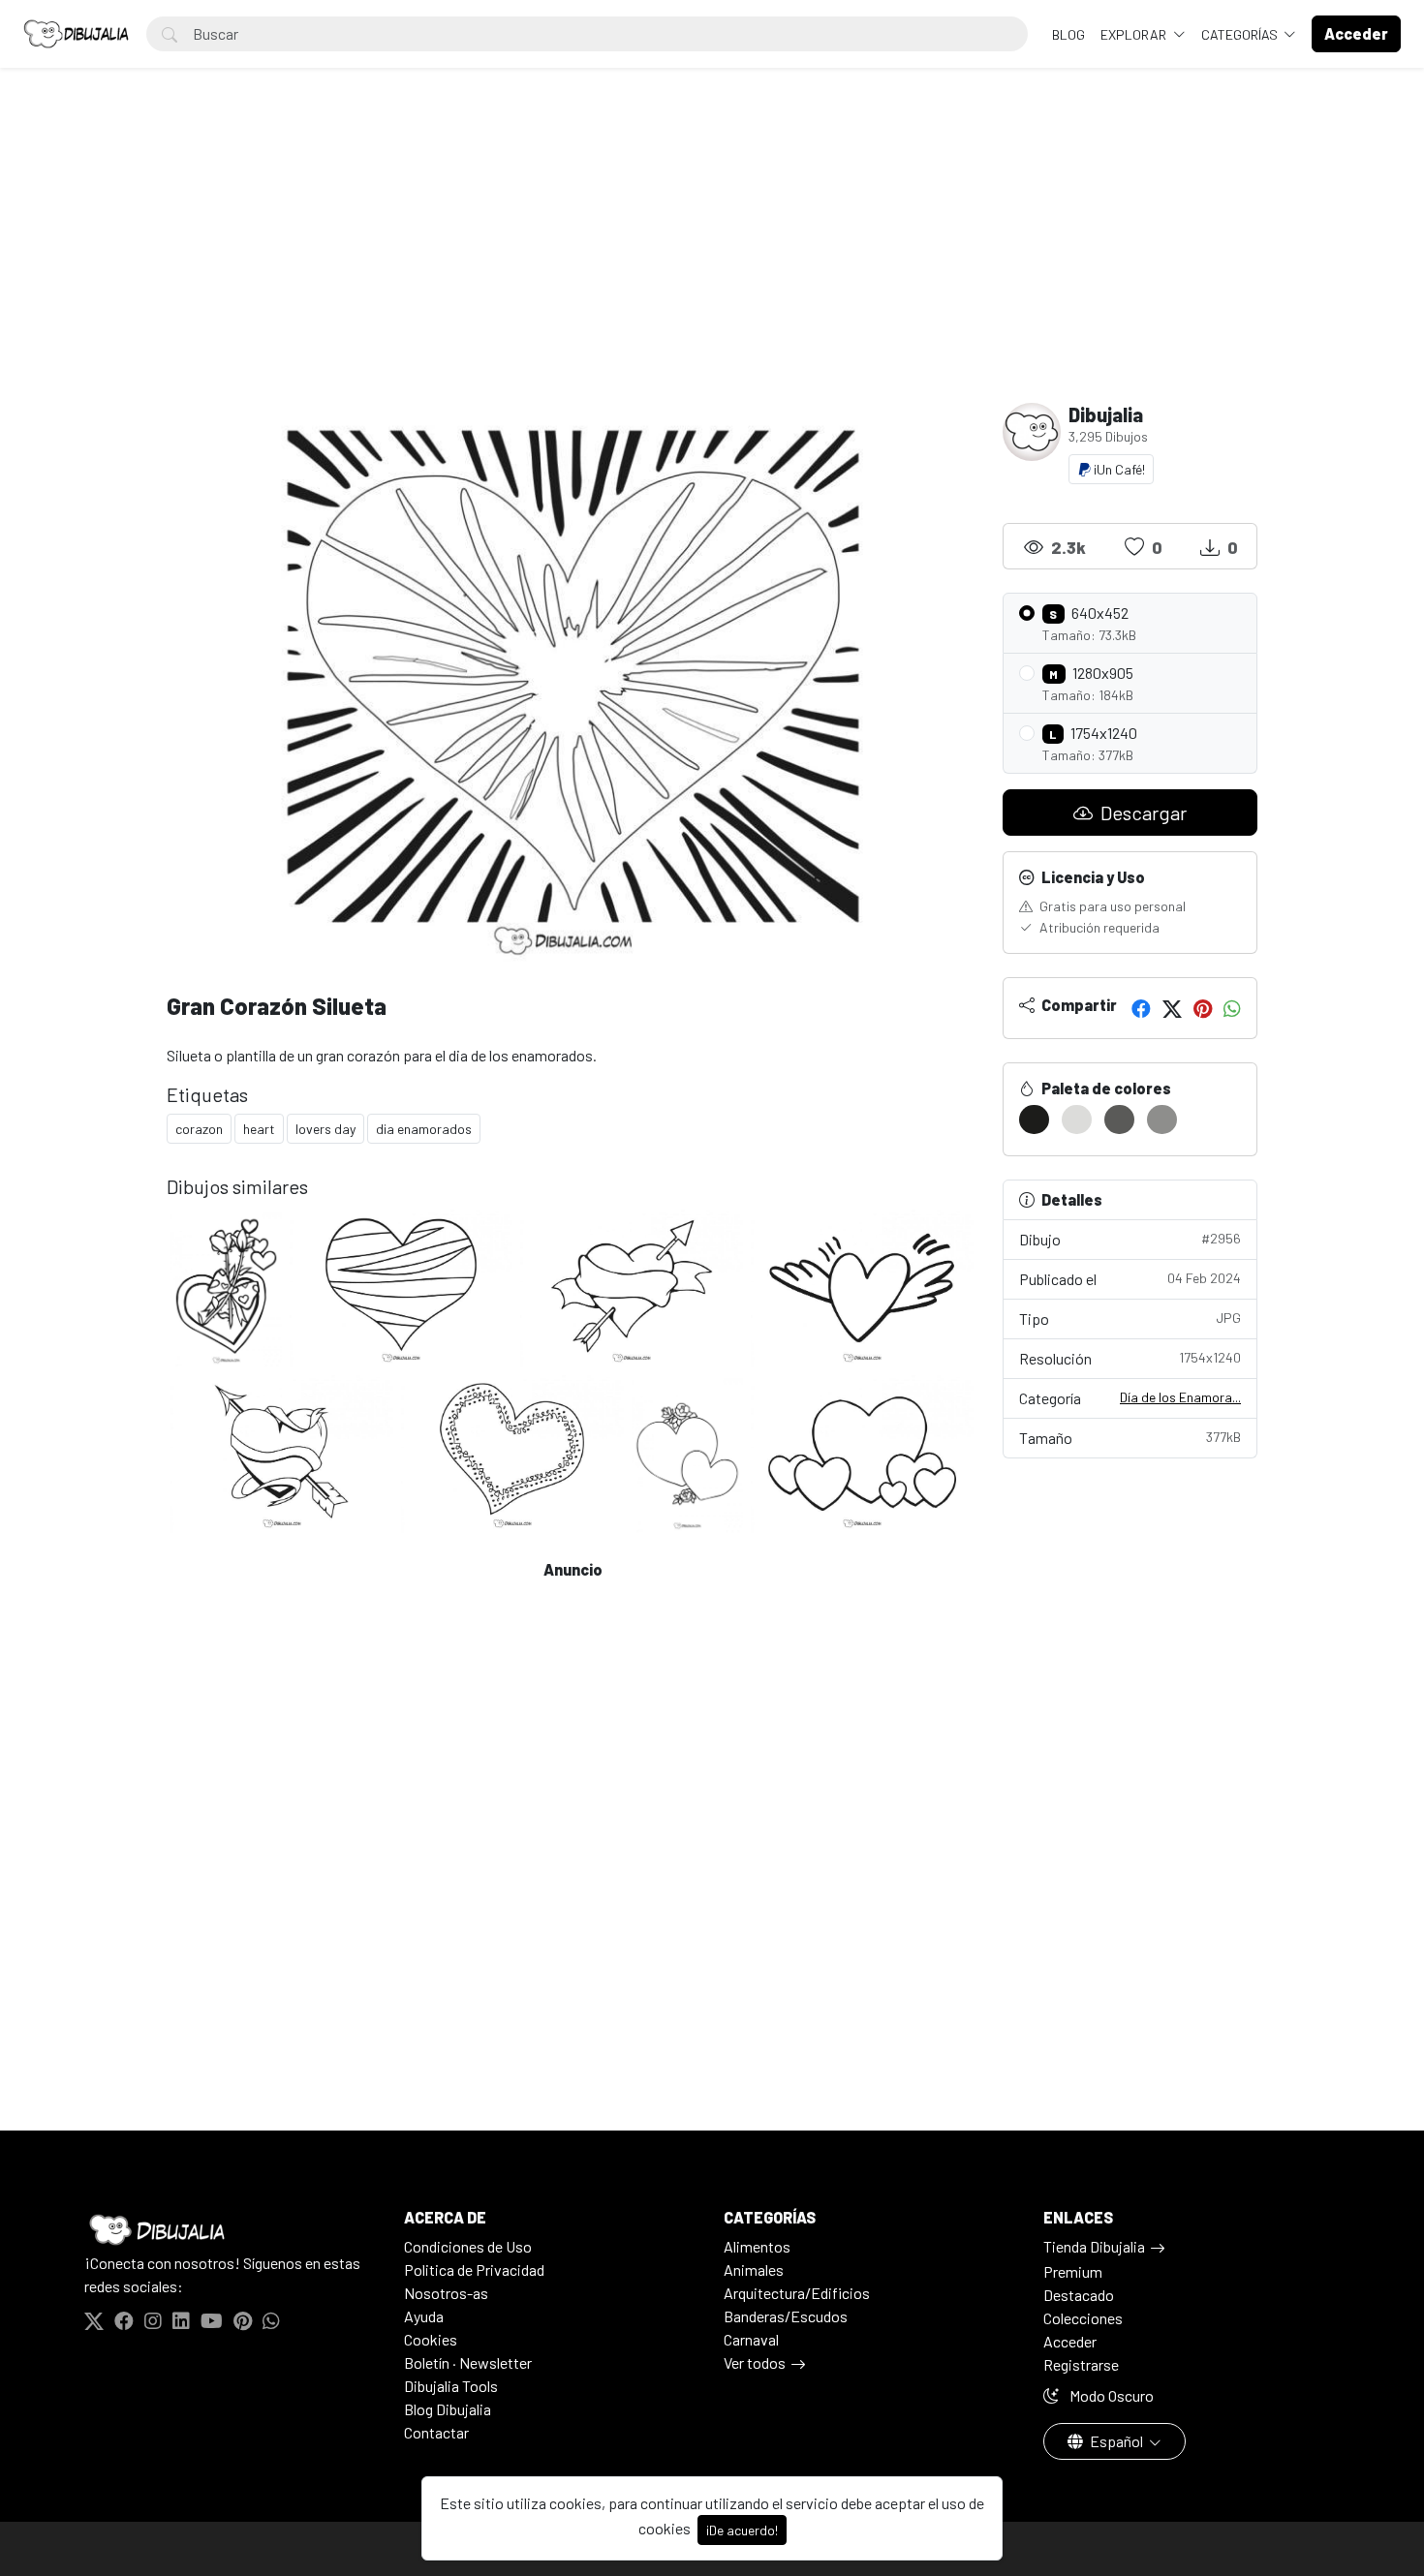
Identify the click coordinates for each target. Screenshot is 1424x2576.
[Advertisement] (712, 258)
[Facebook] (1141, 1008)
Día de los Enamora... (1180, 1397)
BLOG (1068, 34)
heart (259, 1129)
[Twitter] (1172, 1008)
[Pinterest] (1203, 1008)
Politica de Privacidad (474, 2269)
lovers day (325, 1129)
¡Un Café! (1118, 469)
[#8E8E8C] (1162, 1119)
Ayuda (424, 2316)
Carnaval (751, 2339)
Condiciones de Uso (468, 2246)
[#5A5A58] (1119, 1119)
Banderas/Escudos (786, 2316)
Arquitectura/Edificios (797, 2293)
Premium (1073, 2271)
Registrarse (1081, 2364)
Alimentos (757, 2246)
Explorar (1135, 34)
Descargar (1142, 813)
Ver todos (755, 2362)
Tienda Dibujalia (1094, 2246)
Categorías (1241, 34)
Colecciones (1083, 2318)
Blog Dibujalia (448, 2409)
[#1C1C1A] (1034, 1119)
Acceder (1070, 2341)
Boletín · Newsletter (468, 2362)
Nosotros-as (446, 2293)
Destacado (1079, 2295)
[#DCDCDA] (1077, 1119)
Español (1116, 2441)
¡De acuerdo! (742, 2530)
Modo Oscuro (1110, 2395)
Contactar (436, 2432)
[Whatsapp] (1232, 1008)
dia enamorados (424, 1129)
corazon (199, 1129)
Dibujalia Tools (451, 2386)
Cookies (431, 2339)
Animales (754, 2269)
